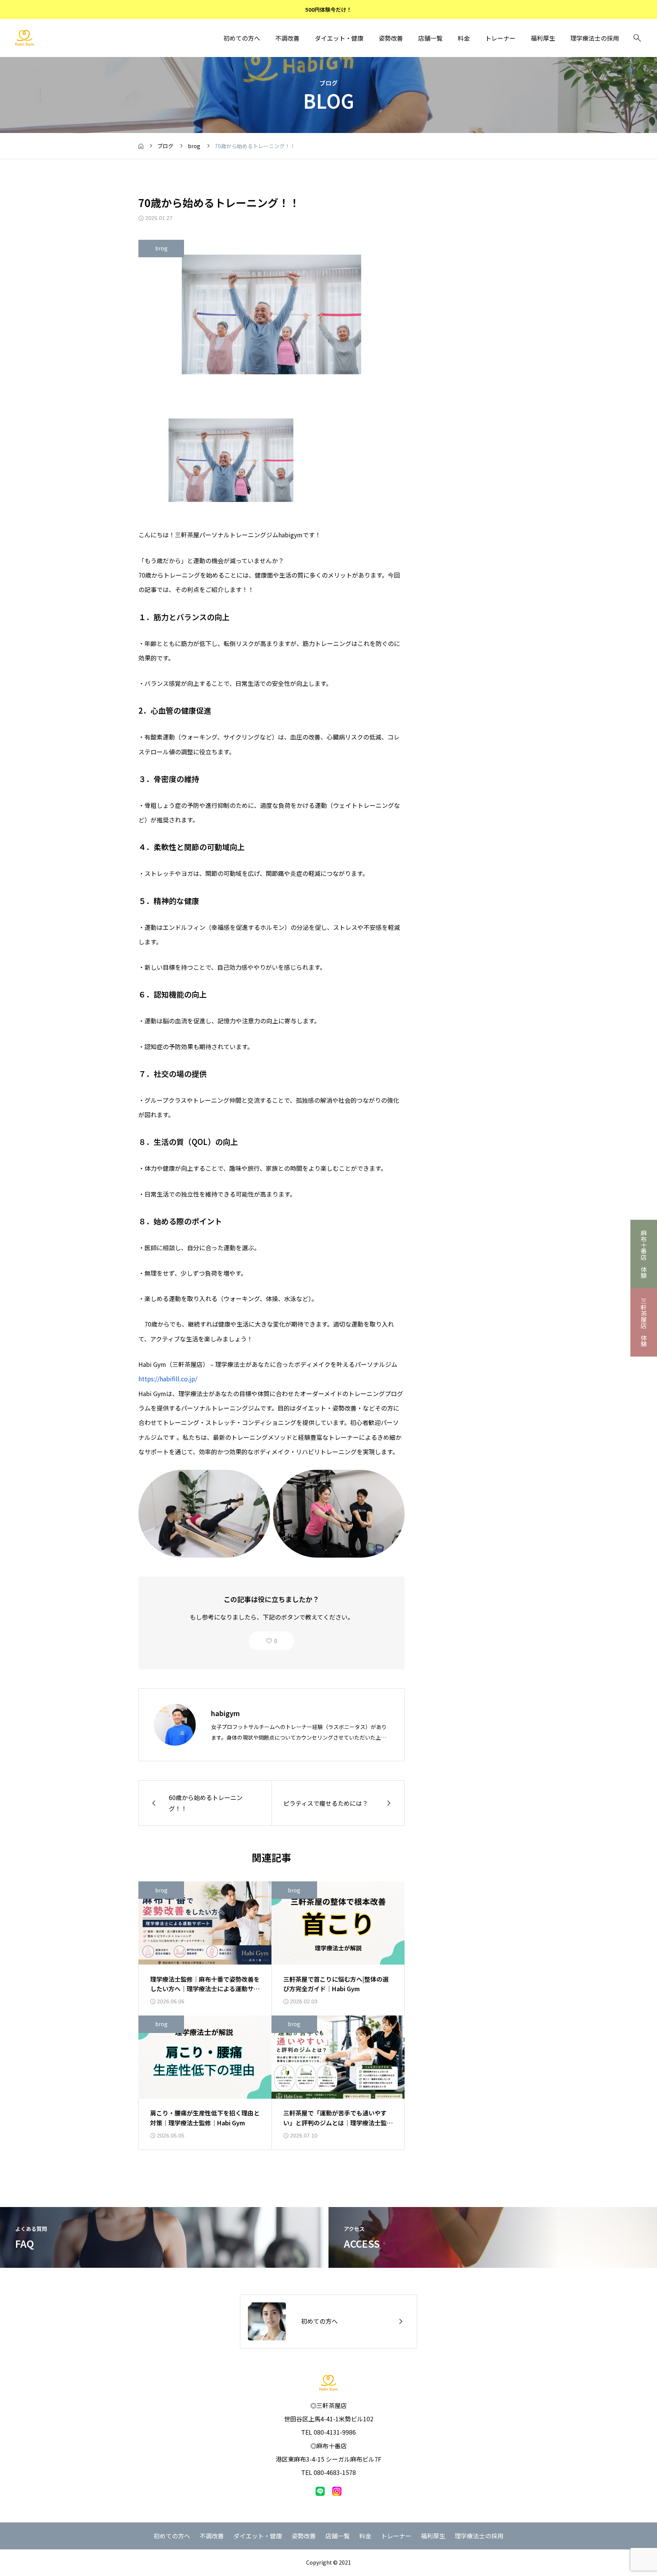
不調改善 (287, 38)
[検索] (637, 38)
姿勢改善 (391, 38)
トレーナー (500, 38)
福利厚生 (543, 38)
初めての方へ (242, 38)
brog (161, 248)
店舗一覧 (430, 38)
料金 (464, 38)
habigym (225, 1713)
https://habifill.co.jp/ (168, 1379)
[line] (320, 2491)
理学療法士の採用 (595, 38)
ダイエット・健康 (339, 38)
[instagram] (337, 2491)
